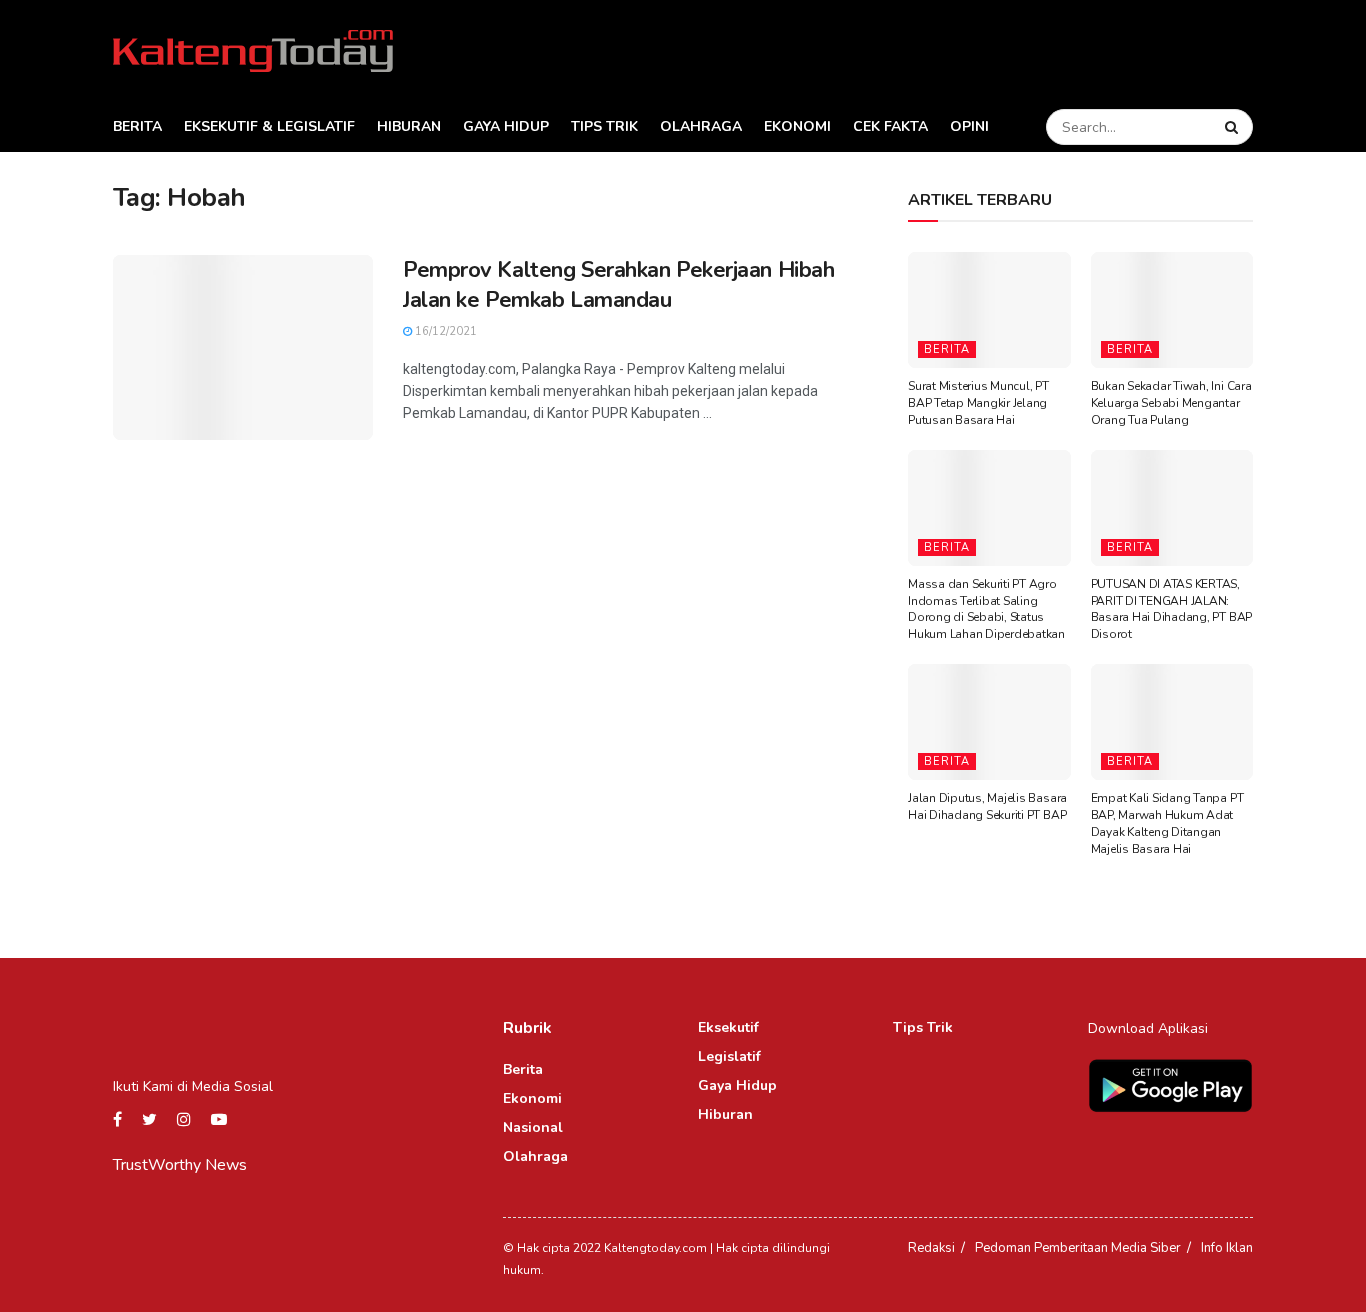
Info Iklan (1227, 1248)
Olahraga (701, 126)
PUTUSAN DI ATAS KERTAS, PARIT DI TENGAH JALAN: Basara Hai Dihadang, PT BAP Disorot (1172, 609)
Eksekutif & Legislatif (269, 126)
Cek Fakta (890, 126)
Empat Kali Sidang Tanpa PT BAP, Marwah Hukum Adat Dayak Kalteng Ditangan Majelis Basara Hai (1167, 823)
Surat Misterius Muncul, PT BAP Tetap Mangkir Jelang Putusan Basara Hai (978, 403)
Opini (969, 126)
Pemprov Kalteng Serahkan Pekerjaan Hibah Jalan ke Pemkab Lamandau (618, 285)
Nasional (533, 1127)
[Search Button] (1234, 127)
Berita (137, 126)
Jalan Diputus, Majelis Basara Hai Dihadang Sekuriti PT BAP (987, 806)
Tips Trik (604, 126)
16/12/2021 (444, 331)
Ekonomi (797, 126)
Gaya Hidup (506, 126)
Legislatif (729, 1056)
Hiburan (409, 126)
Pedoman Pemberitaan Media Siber (1078, 1248)
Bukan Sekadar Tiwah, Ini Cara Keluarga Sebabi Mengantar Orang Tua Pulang (1171, 403)
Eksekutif (728, 1027)
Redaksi (931, 1248)
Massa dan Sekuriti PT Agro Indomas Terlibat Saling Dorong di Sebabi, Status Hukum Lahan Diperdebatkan (986, 609)
